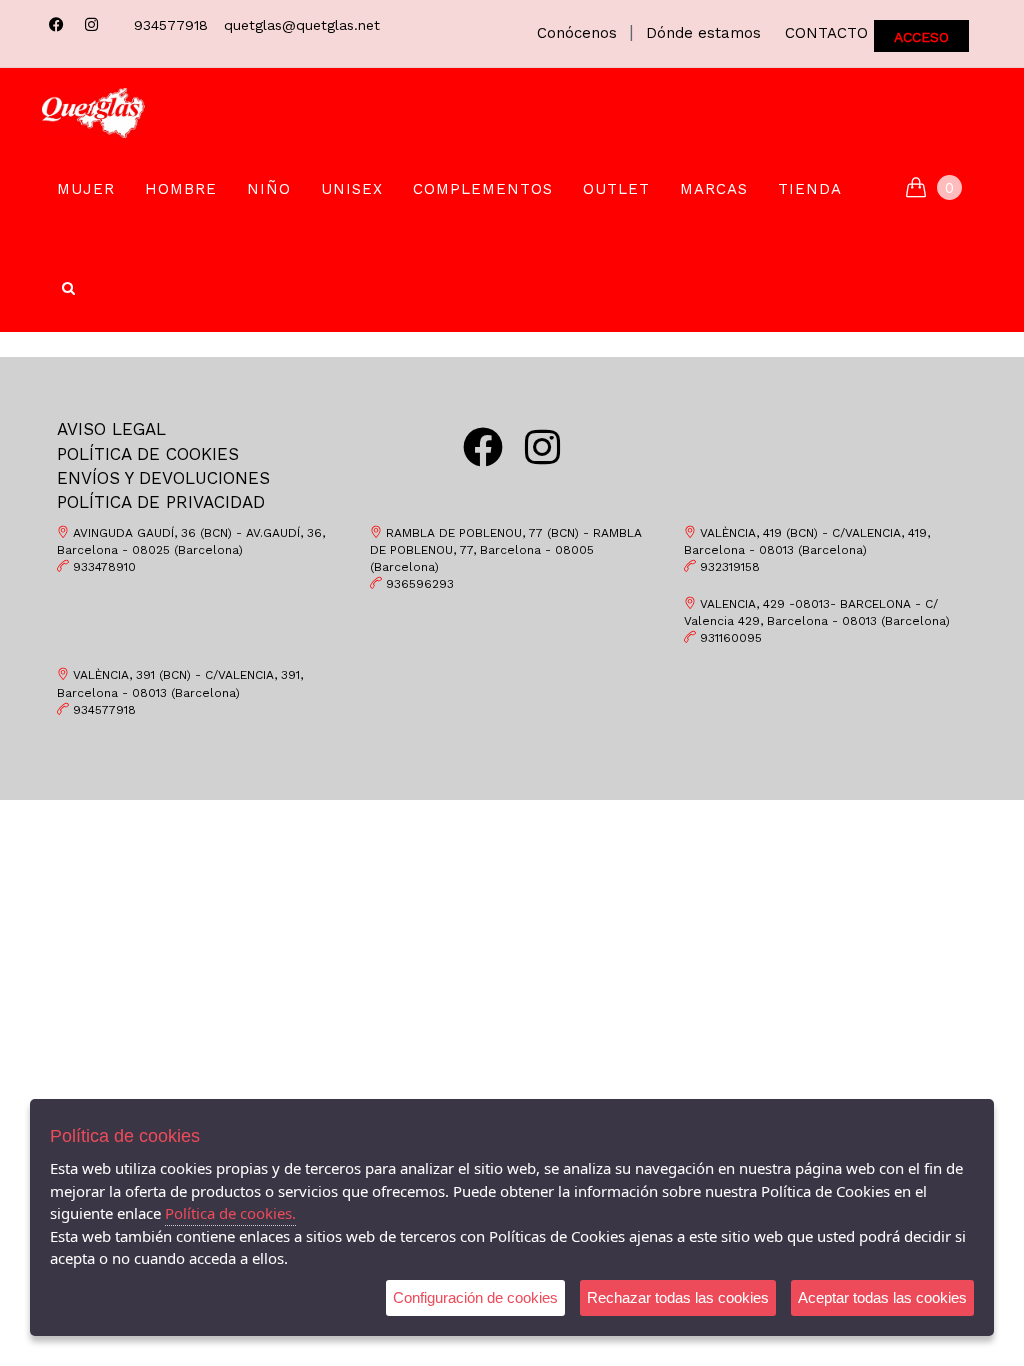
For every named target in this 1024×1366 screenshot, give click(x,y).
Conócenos (577, 33)
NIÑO (269, 189)
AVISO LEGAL (111, 429)
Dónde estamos (703, 33)
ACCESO (921, 37)
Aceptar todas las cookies (882, 1297)
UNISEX (352, 189)
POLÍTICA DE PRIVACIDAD (161, 502)
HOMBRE (181, 189)
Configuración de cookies (475, 1297)
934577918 (171, 25)
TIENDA (810, 189)
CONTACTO (826, 33)
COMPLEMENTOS (483, 189)
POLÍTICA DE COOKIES (148, 454)
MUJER (86, 189)
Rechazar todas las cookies (678, 1297)
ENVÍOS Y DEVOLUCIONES (163, 478)
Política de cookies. (230, 1213)
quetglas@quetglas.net (302, 25)
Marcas (714, 189)
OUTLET (616, 189)
